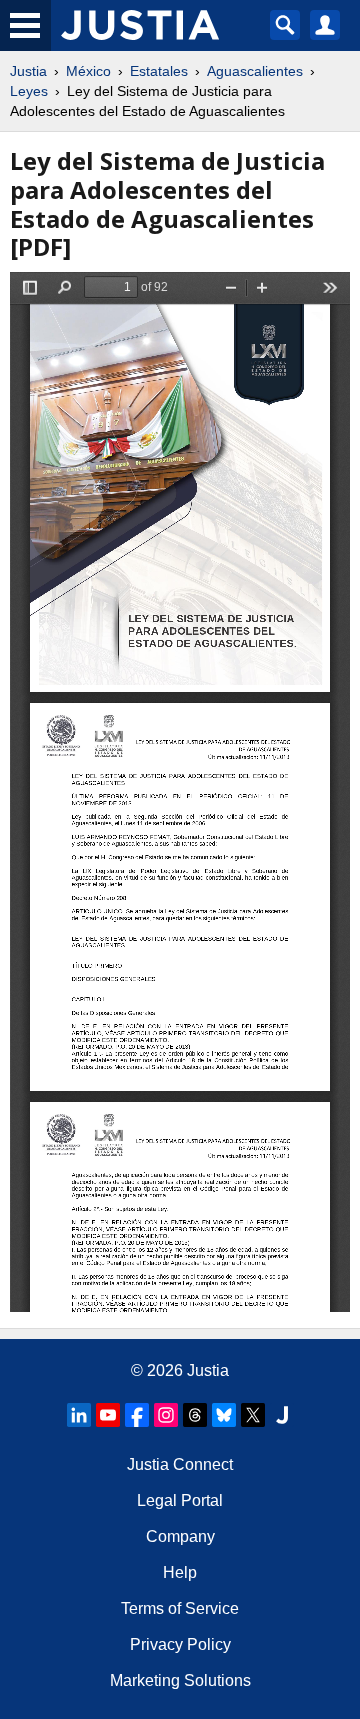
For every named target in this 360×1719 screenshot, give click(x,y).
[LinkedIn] (79, 1415)
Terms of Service (180, 1608)
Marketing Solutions (180, 1680)
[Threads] (195, 1415)
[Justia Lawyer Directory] (282, 1415)
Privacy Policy (180, 1644)
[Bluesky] (224, 1415)
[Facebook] (137, 1415)
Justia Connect (180, 1464)
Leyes (29, 91)
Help (180, 1572)
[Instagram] (166, 1415)
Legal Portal (180, 1500)
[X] (253, 1415)
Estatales (159, 71)
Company (180, 1536)
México (88, 71)
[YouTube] (108, 1415)
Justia (28, 71)
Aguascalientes (255, 71)
